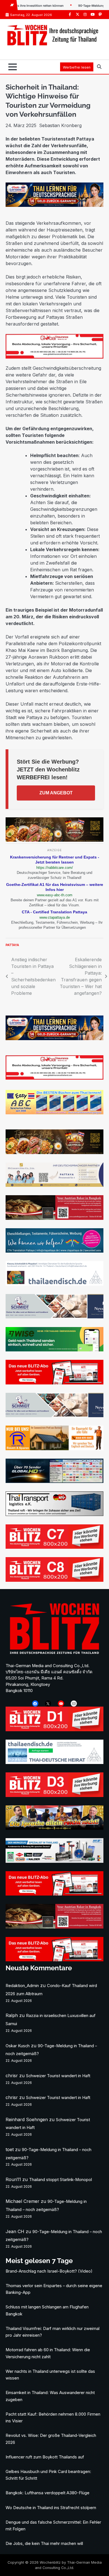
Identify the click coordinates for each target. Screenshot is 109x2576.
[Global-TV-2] (54, 1481)
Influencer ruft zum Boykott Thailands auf (45, 2457)
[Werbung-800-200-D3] (54, 1795)
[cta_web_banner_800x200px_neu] (54, 1251)
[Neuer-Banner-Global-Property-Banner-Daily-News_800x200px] (54, 357)
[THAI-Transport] (54, 1514)
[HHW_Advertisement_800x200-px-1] (54, 1861)
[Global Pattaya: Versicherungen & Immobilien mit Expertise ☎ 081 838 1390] (54, 1078)
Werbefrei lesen (77, 67)
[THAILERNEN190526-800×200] (54, 205)
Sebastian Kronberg (60, 125)
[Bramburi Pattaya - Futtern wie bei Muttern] (54, 840)
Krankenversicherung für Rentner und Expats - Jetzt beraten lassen (55, 860)
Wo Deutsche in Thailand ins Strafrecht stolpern (51, 2508)
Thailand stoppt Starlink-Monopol (61, 2180)
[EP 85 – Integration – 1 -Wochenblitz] (54, 1828)
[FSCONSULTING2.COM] (54, 1185)
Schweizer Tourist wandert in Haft (58, 2076)
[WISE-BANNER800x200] (54, 1350)
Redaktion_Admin (22, 1986)
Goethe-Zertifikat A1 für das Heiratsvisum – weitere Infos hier (55, 887)
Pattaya (12, 945)
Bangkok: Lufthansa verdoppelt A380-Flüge (48, 2493)
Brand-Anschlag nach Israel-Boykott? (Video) (49, 2271)
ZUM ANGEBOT (56, 793)
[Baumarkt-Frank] (54, 1449)
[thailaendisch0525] (54, 1284)
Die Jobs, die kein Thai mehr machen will (44, 2544)
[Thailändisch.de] (54, 1762)
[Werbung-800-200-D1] (54, 1730)
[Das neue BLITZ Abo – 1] (54, 1383)
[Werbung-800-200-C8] (54, 1580)
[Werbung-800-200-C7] (54, 1547)
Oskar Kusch (18, 2046)
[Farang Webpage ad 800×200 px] (54, 1218)
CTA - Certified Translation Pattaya (54, 912)
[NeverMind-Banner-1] (54, 1317)
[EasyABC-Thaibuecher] (54, 1113)
